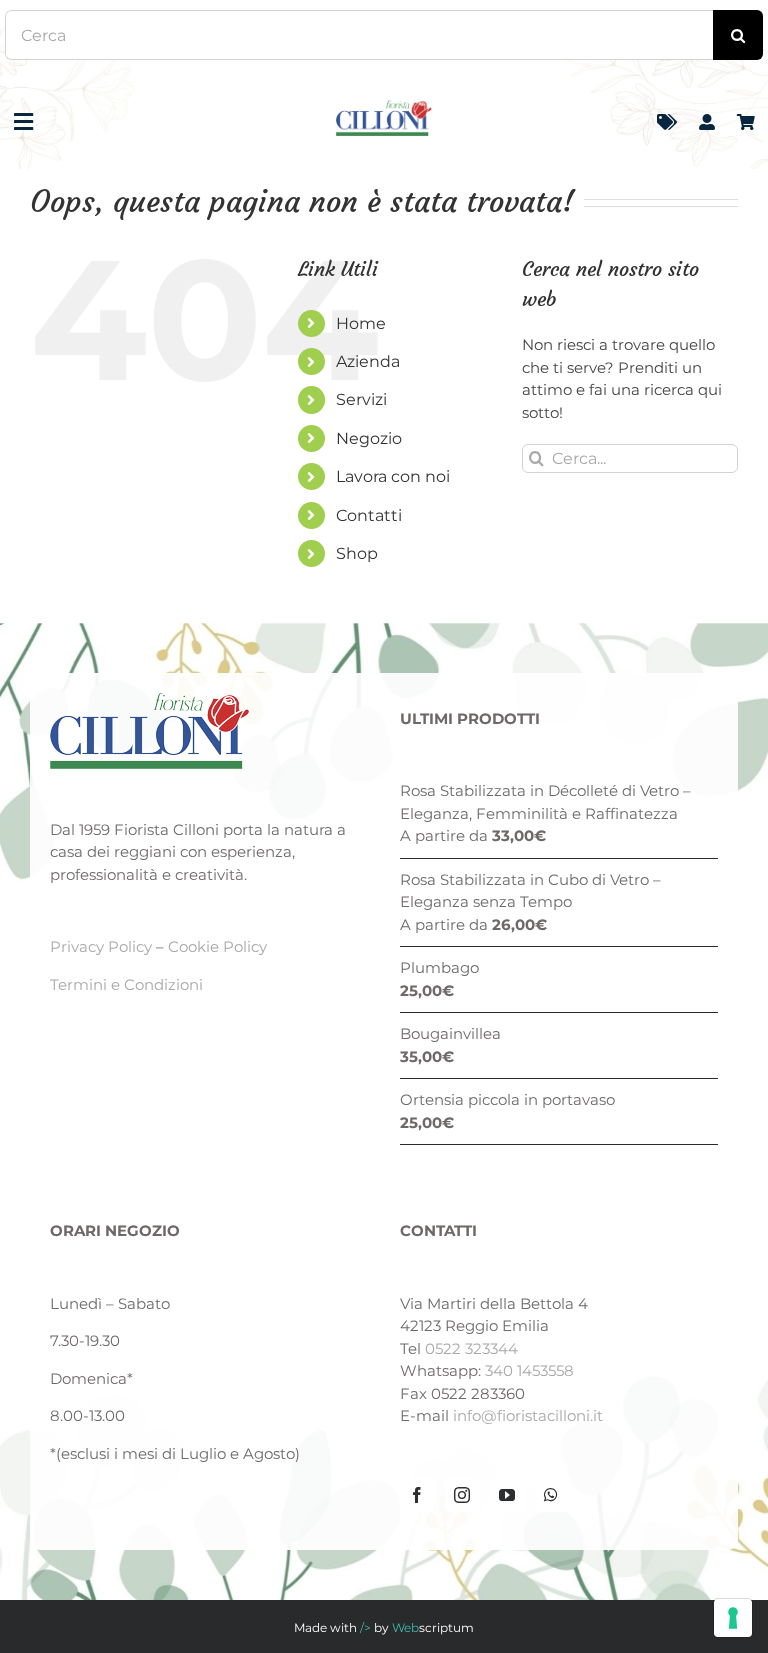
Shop (357, 553)
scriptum (433, 1627)
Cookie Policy (217, 946)
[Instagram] (462, 1495)
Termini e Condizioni (126, 984)
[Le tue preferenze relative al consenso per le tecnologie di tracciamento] (733, 1618)
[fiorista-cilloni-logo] (384, 107)
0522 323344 (471, 1348)
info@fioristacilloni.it (528, 1415)
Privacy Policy (101, 946)
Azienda (368, 361)
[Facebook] (417, 1495)
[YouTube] (507, 1495)
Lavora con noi (393, 476)
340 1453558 (529, 1370)
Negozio (369, 438)
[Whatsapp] (551, 1495)
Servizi (361, 399)
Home (361, 323)
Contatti (369, 515)
